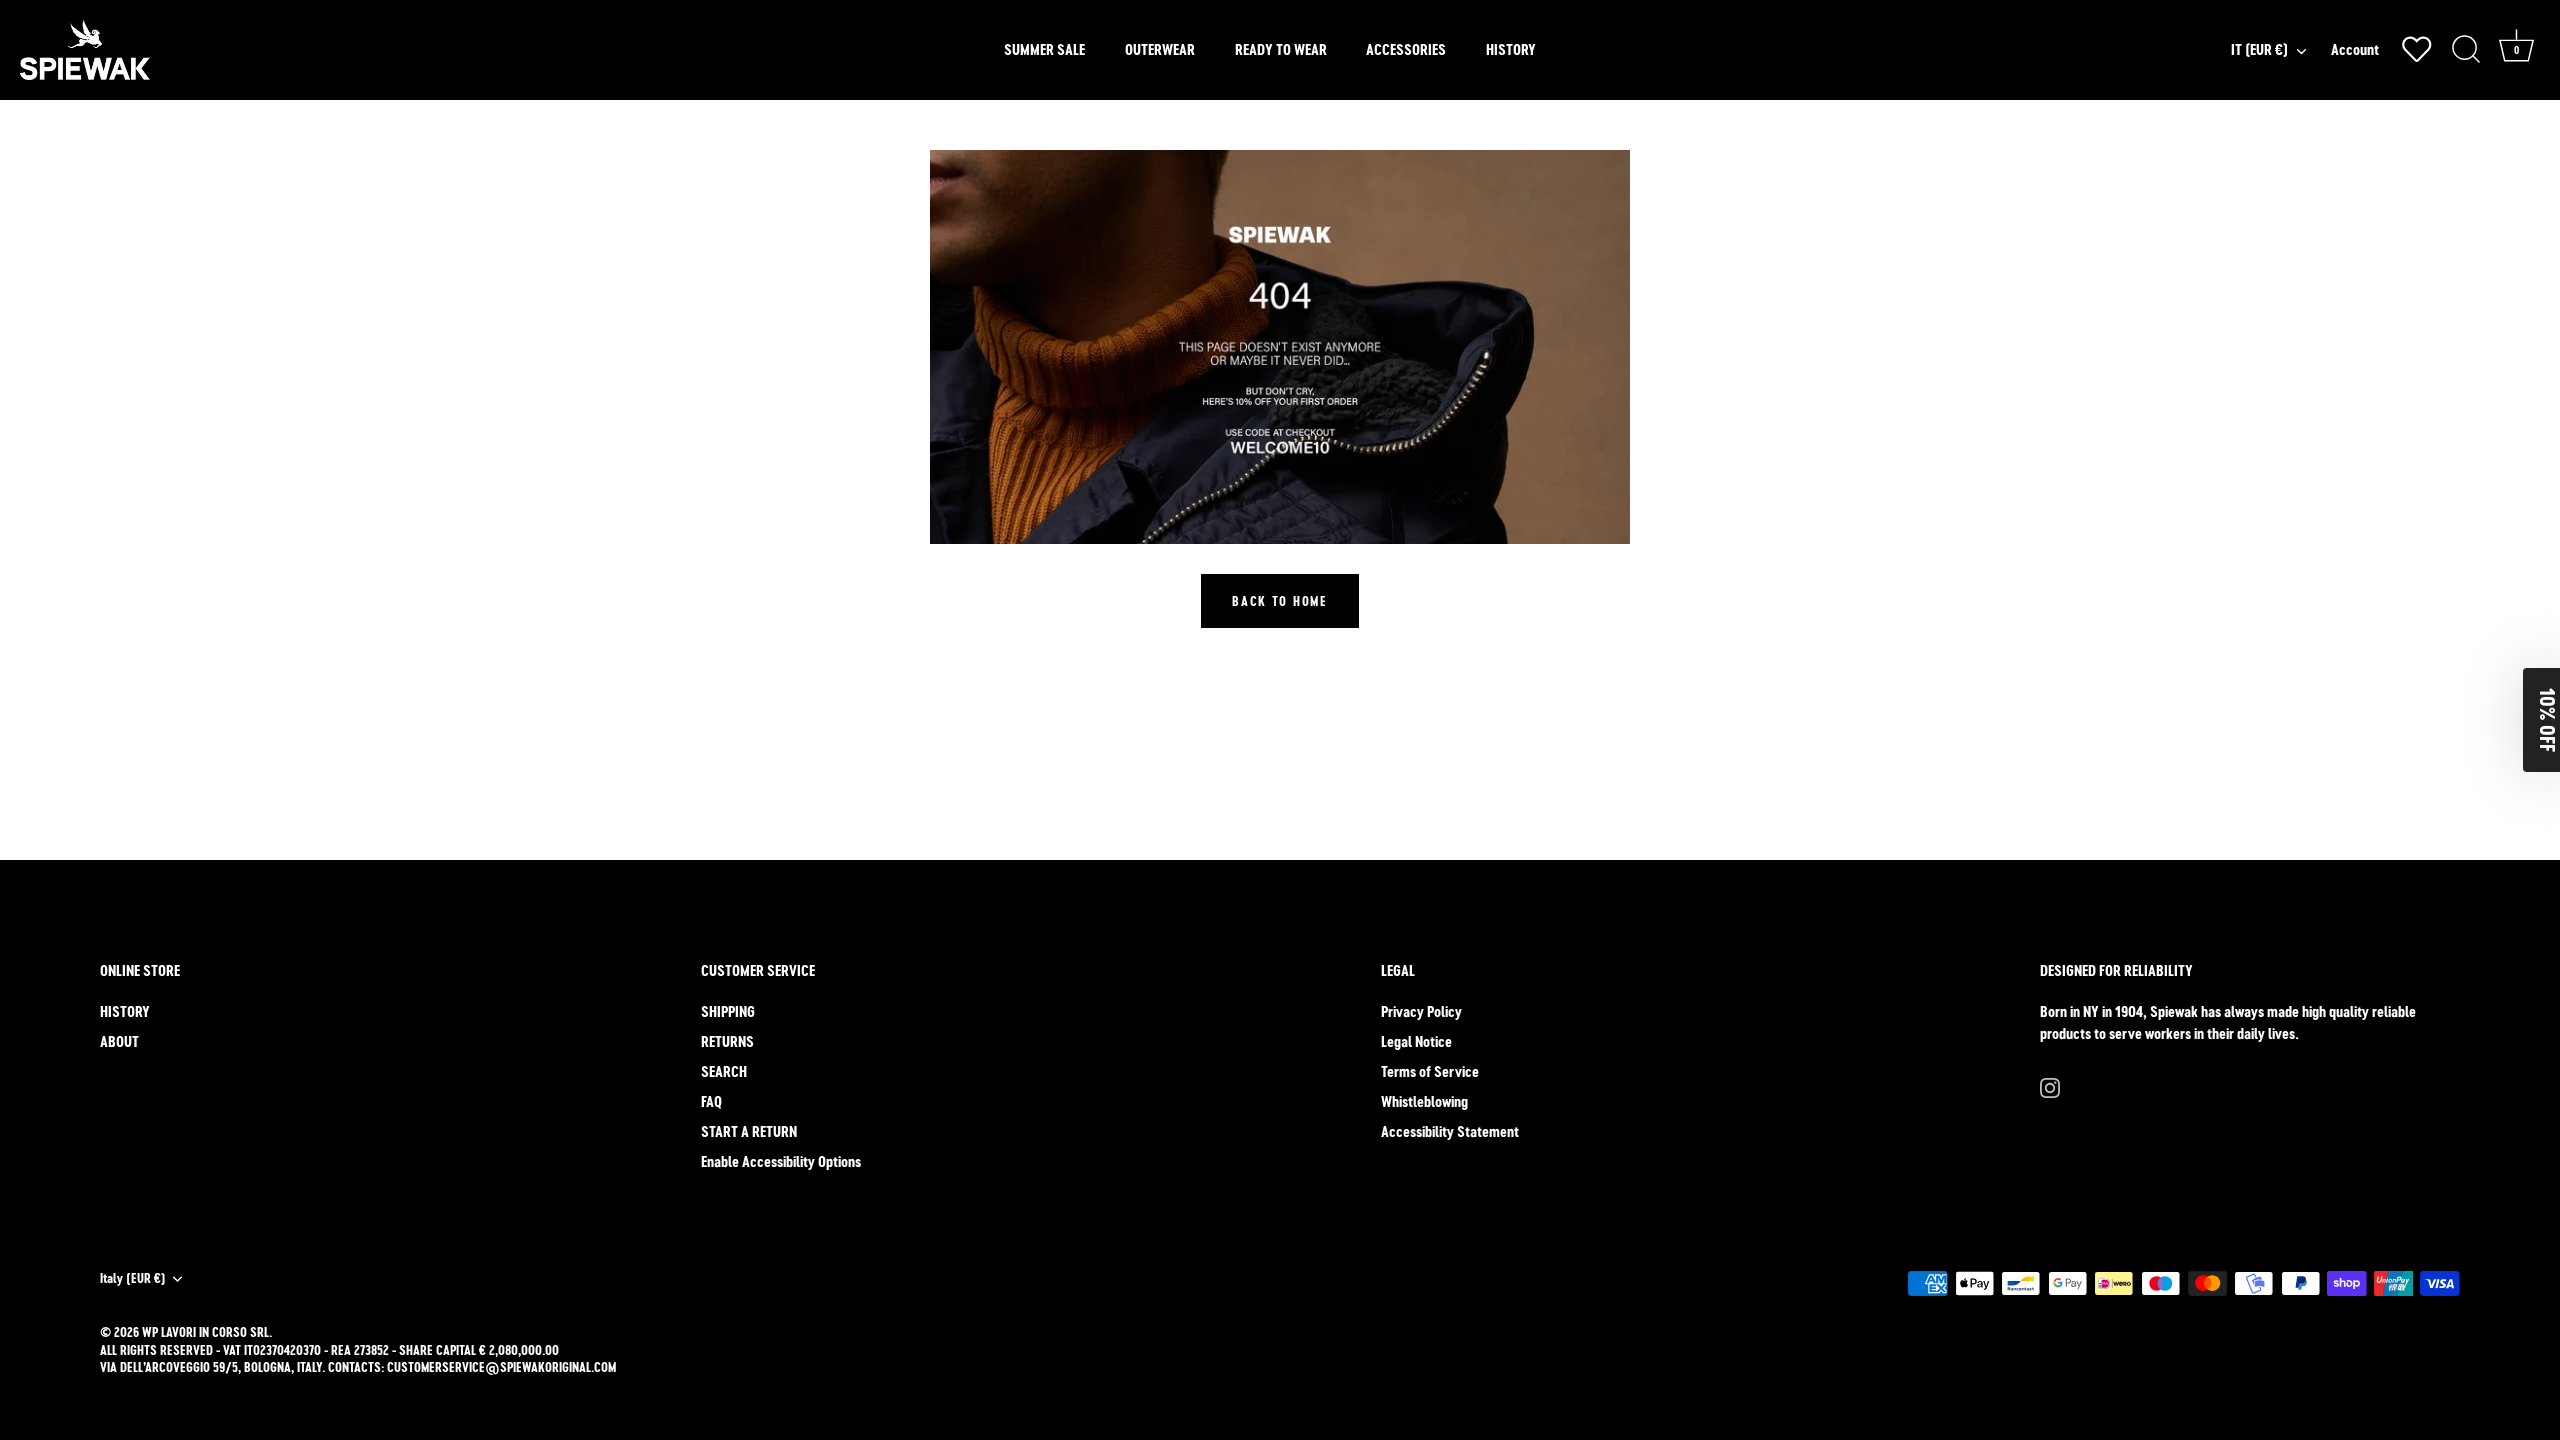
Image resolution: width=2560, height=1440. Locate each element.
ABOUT (119, 1041)
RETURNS (727, 1041)
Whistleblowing (1424, 1101)
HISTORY (1511, 49)
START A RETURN (749, 1131)
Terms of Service (1430, 1071)
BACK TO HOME (1279, 601)
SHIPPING (728, 1011)
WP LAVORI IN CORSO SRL (205, 1332)
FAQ (711, 1101)
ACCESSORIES (1406, 49)
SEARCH (724, 1071)
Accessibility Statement (1450, 1131)
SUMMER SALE (1044, 49)
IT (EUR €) (2259, 49)
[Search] (2466, 50)
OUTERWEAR (1160, 49)
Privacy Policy (1421, 1011)
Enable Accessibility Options (781, 1161)
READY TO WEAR (1281, 49)
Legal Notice (1416, 1041)
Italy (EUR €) (133, 1279)
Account (2355, 49)
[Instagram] (2050, 1086)
